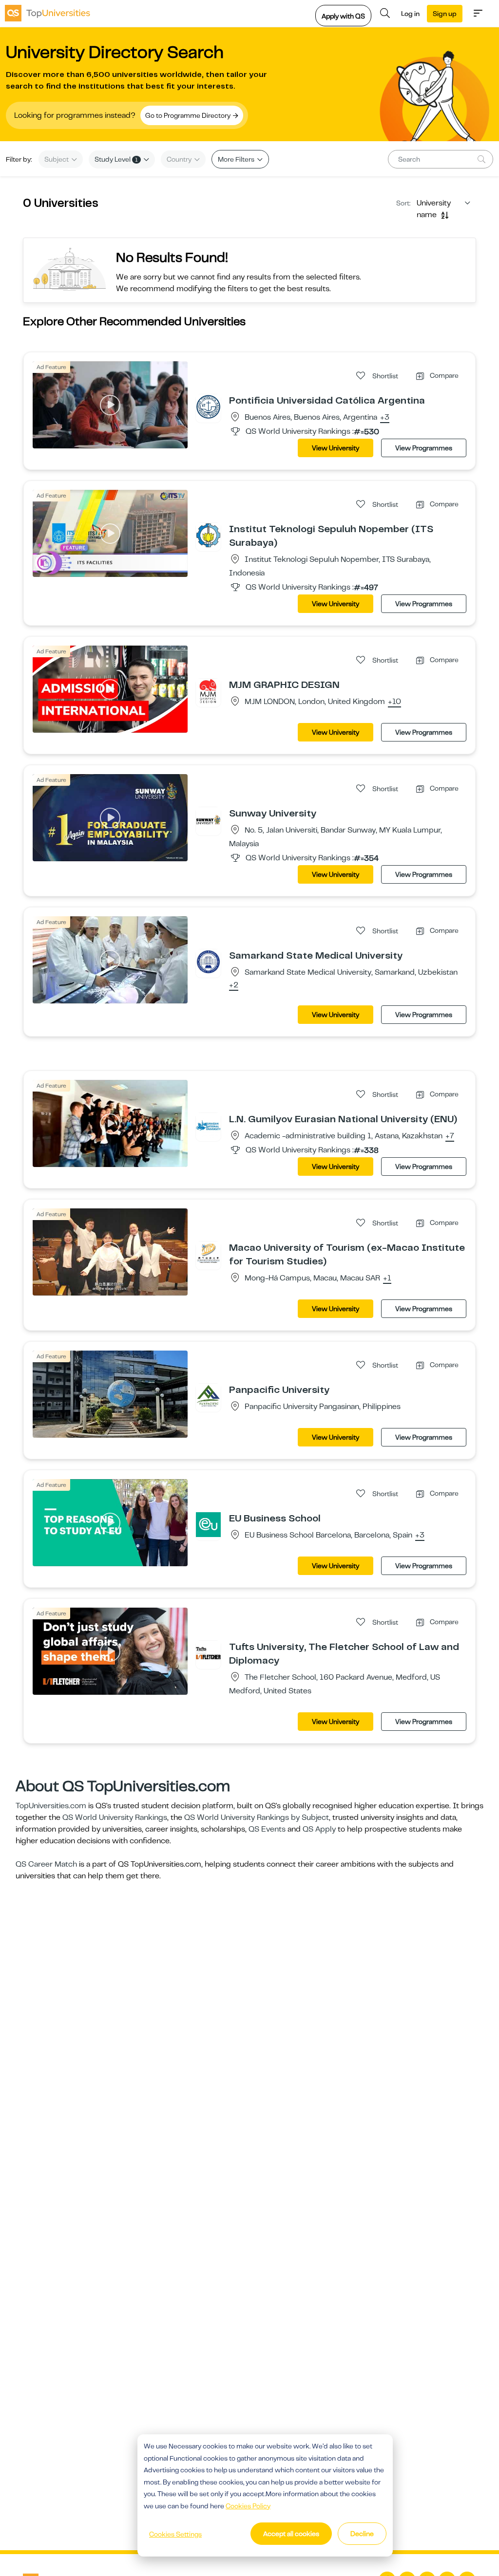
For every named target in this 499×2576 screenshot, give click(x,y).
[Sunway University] (208, 819)
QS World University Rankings (115, 1817)
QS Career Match (46, 1864)
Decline (362, 2534)
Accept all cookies (291, 2534)
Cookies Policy (248, 2506)
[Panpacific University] (208, 1396)
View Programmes (424, 448)
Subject (57, 159)
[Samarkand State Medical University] (208, 962)
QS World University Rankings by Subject (257, 1817)
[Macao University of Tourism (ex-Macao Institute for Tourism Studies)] (208, 1254)
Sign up (445, 14)
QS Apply (319, 1829)
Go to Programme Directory (189, 115)
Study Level (116, 159)
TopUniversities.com (51, 1806)
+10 (394, 702)
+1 (387, 1279)
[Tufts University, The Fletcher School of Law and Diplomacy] (208, 1653)
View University (336, 448)
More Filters (237, 159)
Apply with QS (343, 16)
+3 (385, 418)
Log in (410, 14)
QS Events (267, 1829)
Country (180, 159)
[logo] (48, 13)
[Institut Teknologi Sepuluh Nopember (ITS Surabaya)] (208, 535)
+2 (234, 985)
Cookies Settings (175, 2534)
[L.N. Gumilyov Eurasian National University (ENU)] (208, 1125)
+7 (450, 1136)
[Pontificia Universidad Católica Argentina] (208, 407)
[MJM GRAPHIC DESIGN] (208, 691)
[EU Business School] (208, 1524)
